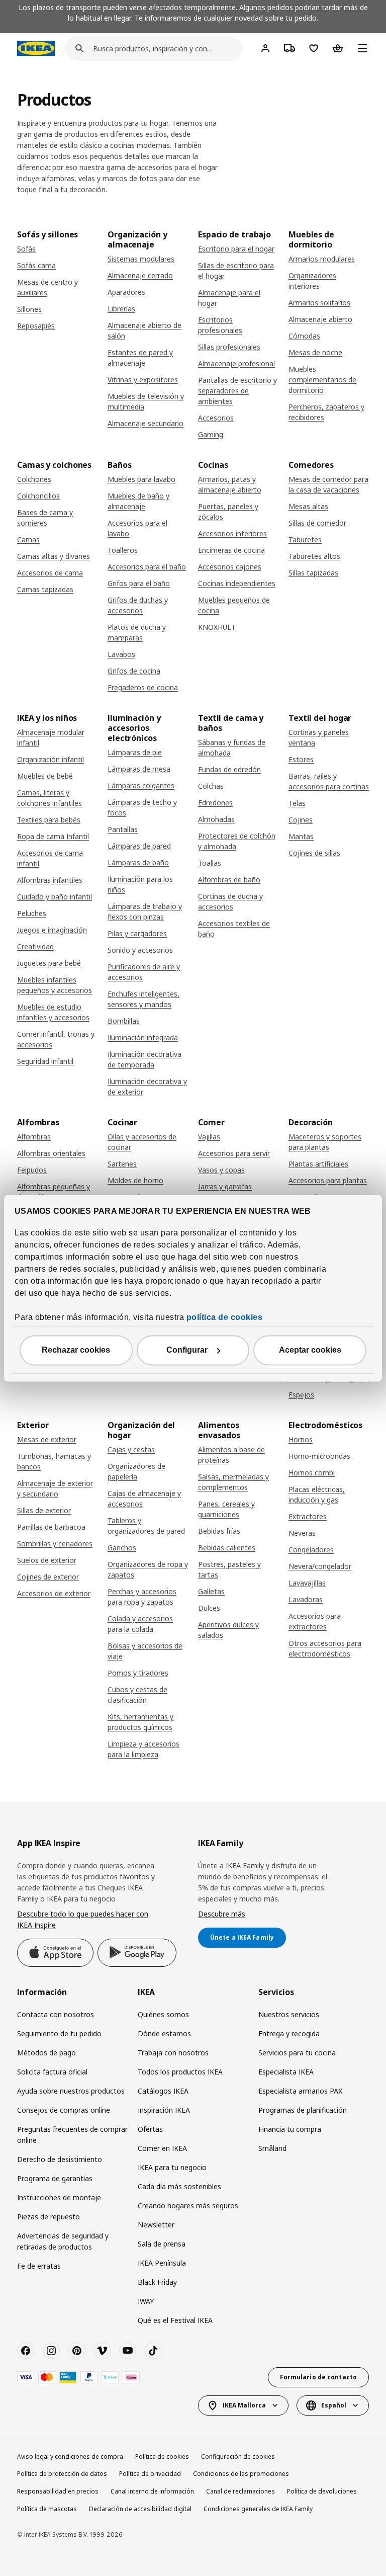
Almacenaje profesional (236, 363)
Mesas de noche (315, 352)
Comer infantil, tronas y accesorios (56, 1039)
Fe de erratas (39, 2266)
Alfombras (34, 1137)
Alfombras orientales (51, 1153)
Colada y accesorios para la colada (140, 1624)
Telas (297, 803)
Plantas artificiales (318, 1164)
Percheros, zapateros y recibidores (326, 412)
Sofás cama (36, 265)
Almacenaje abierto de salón (144, 330)
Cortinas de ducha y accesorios (230, 901)
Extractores (308, 1516)
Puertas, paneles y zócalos (228, 512)
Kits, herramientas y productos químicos (140, 1722)
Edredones (215, 803)
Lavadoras (306, 1599)
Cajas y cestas (131, 1449)
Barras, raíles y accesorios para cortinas (329, 781)
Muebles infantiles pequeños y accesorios (55, 985)
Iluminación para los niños (140, 884)
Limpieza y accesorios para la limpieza (143, 1749)
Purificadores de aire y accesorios (144, 972)
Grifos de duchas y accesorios (138, 605)
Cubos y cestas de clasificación (137, 1695)
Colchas (211, 786)
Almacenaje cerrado (140, 275)
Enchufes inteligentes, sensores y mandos (143, 999)
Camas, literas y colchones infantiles (50, 798)
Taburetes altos (314, 556)
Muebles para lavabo (141, 479)
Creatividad (35, 946)
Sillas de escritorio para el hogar (236, 271)
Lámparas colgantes (141, 785)
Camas (28, 539)
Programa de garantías (55, 2178)
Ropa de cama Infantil (53, 836)
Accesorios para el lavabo (137, 528)
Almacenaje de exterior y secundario (55, 1488)
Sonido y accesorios (140, 950)
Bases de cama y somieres (45, 518)
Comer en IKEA (162, 2148)
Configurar (187, 1350)
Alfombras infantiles (50, 880)
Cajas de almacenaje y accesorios (144, 1499)
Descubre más (222, 1914)
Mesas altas (308, 506)
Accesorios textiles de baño (234, 929)
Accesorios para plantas (328, 1180)
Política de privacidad (150, 2474)
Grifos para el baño (139, 583)
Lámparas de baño (138, 862)
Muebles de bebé (45, 776)
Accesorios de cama (50, 573)
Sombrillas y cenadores (55, 1544)
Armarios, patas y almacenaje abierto (230, 484)
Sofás (26, 249)
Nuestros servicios (289, 2014)
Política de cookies (162, 2457)
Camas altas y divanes (54, 556)
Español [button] (334, 2405)
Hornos (301, 1439)
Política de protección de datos (62, 2474)
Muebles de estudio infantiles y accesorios (53, 1012)
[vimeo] (102, 2351)
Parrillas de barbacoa (51, 1527)
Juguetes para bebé (49, 963)
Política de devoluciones (322, 2491)
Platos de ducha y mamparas (137, 632)
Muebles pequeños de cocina (234, 605)
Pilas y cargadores (137, 933)
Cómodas (304, 336)
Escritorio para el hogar (236, 249)
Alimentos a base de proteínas (231, 1455)
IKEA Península (162, 2263)
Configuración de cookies (238, 2457)
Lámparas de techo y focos (142, 807)
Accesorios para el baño (147, 567)
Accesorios (216, 418)
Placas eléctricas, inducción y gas (317, 1494)
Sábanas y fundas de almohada (232, 747)
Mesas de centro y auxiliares (47, 287)
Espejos (301, 1395)
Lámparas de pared (139, 846)
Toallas (210, 863)
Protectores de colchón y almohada (237, 841)
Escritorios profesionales (220, 325)
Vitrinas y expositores (143, 380)
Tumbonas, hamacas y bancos (54, 1461)
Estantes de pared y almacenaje (140, 358)
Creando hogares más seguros (188, 2206)
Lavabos (121, 654)
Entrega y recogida (289, 2033)
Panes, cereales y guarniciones (226, 1509)
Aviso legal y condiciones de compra (70, 2457)
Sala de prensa (162, 2244)
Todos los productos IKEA (180, 2072)
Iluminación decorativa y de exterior (147, 1087)
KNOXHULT (217, 627)
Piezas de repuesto (49, 2217)
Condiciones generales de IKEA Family (258, 2509)
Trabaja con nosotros (173, 2053)
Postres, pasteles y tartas (229, 1569)
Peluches (32, 913)
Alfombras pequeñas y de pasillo (54, 1192)
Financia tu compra (290, 2129)
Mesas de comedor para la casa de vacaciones (328, 484)
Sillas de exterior (44, 1510)
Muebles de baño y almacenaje (138, 501)
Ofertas (150, 2129)
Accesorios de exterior (54, 1593)
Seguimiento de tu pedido (59, 2033)
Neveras (302, 1533)
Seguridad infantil (45, 1061)
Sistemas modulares (141, 259)
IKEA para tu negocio (172, 2167)
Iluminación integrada (143, 1037)
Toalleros (123, 550)
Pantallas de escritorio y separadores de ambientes (237, 391)
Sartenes (122, 1164)
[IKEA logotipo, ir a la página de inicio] (36, 48)
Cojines (301, 820)
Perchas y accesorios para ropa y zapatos (142, 1597)
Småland (272, 2148)
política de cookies (225, 1317)
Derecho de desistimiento (60, 2159)
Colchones (34, 479)
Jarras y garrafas (225, 1186)
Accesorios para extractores (315, 1621)
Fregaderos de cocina (143, 687)
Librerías (121, 309)
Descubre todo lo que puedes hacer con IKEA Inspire (83, 1919)
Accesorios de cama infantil (50, 858)
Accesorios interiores (232, 533)
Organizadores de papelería (136, 1471)
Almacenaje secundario (146, 423)
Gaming (211, 434)
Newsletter (156, 2225)
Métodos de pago (46, 2053)
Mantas (301, 836)
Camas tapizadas (45, 589)
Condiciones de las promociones (241, 2474)
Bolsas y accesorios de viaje (145, 1651)
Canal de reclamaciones (240, 2491)
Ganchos (122, 1548)
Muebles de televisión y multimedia (146, 401)
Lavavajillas (307, 1583)
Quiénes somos (163, 2014)
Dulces (209, 1608)
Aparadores (126, 292)
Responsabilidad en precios (58, 2491)
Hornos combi (312, 1473)
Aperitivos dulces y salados (228, 1630)
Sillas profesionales (229, 347)
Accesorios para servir (234, 1153)
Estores (301, 759)
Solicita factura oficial (52, 2072)
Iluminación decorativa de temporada (144, 1059)
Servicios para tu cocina (297, 2053)
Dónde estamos (164, 2033)
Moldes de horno (135, 1180)
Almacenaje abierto (320, 319)
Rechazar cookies (76, 1350)
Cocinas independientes (237, 583)
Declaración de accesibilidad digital (140, 2509)
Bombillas (124, 1021)
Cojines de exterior (48, 1577)
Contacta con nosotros (56, 2014)
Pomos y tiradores (138, 1673)
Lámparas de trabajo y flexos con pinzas (145, 911)
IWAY (146, 2301)
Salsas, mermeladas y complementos (233, 1482)
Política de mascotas (47, 2509)
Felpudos (32, 1170)
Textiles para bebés (49, 820)
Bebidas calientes (227, 1548)
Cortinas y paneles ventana (319, 737)
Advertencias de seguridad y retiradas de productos (63, 2241)
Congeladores (311, 1550)
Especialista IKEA (286, 2072)
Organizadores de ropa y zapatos (148, 1569)
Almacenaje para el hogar (229, 298)
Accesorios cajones (230, 567)
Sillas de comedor (317, 523)
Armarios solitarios (319, 303)
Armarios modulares (322, 259)
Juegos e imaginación (52, 930)
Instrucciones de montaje (59, 2197)
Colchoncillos (38, 496)
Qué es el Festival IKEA (175, 2320)
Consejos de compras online (64, 2110)
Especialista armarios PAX (300, 2091)
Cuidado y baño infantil (55, 897)
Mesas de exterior (47, 1439)
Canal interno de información (152, 2491)
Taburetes (305, 539)
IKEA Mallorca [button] (244, 2405)
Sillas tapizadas (313, 573)
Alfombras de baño (229, 880)
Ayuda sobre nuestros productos (71, 2091)
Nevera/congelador (320, 1566)
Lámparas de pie (135, 752)
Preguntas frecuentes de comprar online (72, 2135)
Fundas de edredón (229, 769)
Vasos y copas (221, 1170)
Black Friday (157, 2282)
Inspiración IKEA (164, 2110)
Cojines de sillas (314, 853)
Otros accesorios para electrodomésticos (325, 1648)
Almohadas (216, 819)
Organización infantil (51, 759)
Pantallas (123, 829)
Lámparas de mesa (139, 769)
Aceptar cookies (310, 1350)
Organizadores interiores (312, 281)
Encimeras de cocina (231, 550)
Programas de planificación (303, 2110)
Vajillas (209, 1137)
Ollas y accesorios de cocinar (142, 1142)
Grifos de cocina (134, 671)
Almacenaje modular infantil (51, 737)
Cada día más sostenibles (179, 2186)
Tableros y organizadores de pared (146, 1526)
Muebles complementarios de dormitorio (322, 380)
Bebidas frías (219, 1531)
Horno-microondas (319, 1456)
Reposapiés (36, 326)
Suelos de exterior (47, 1560)
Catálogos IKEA (163, 2091)
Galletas (211, 1591)
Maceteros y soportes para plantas (325, 1142)
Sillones (29, 309)
